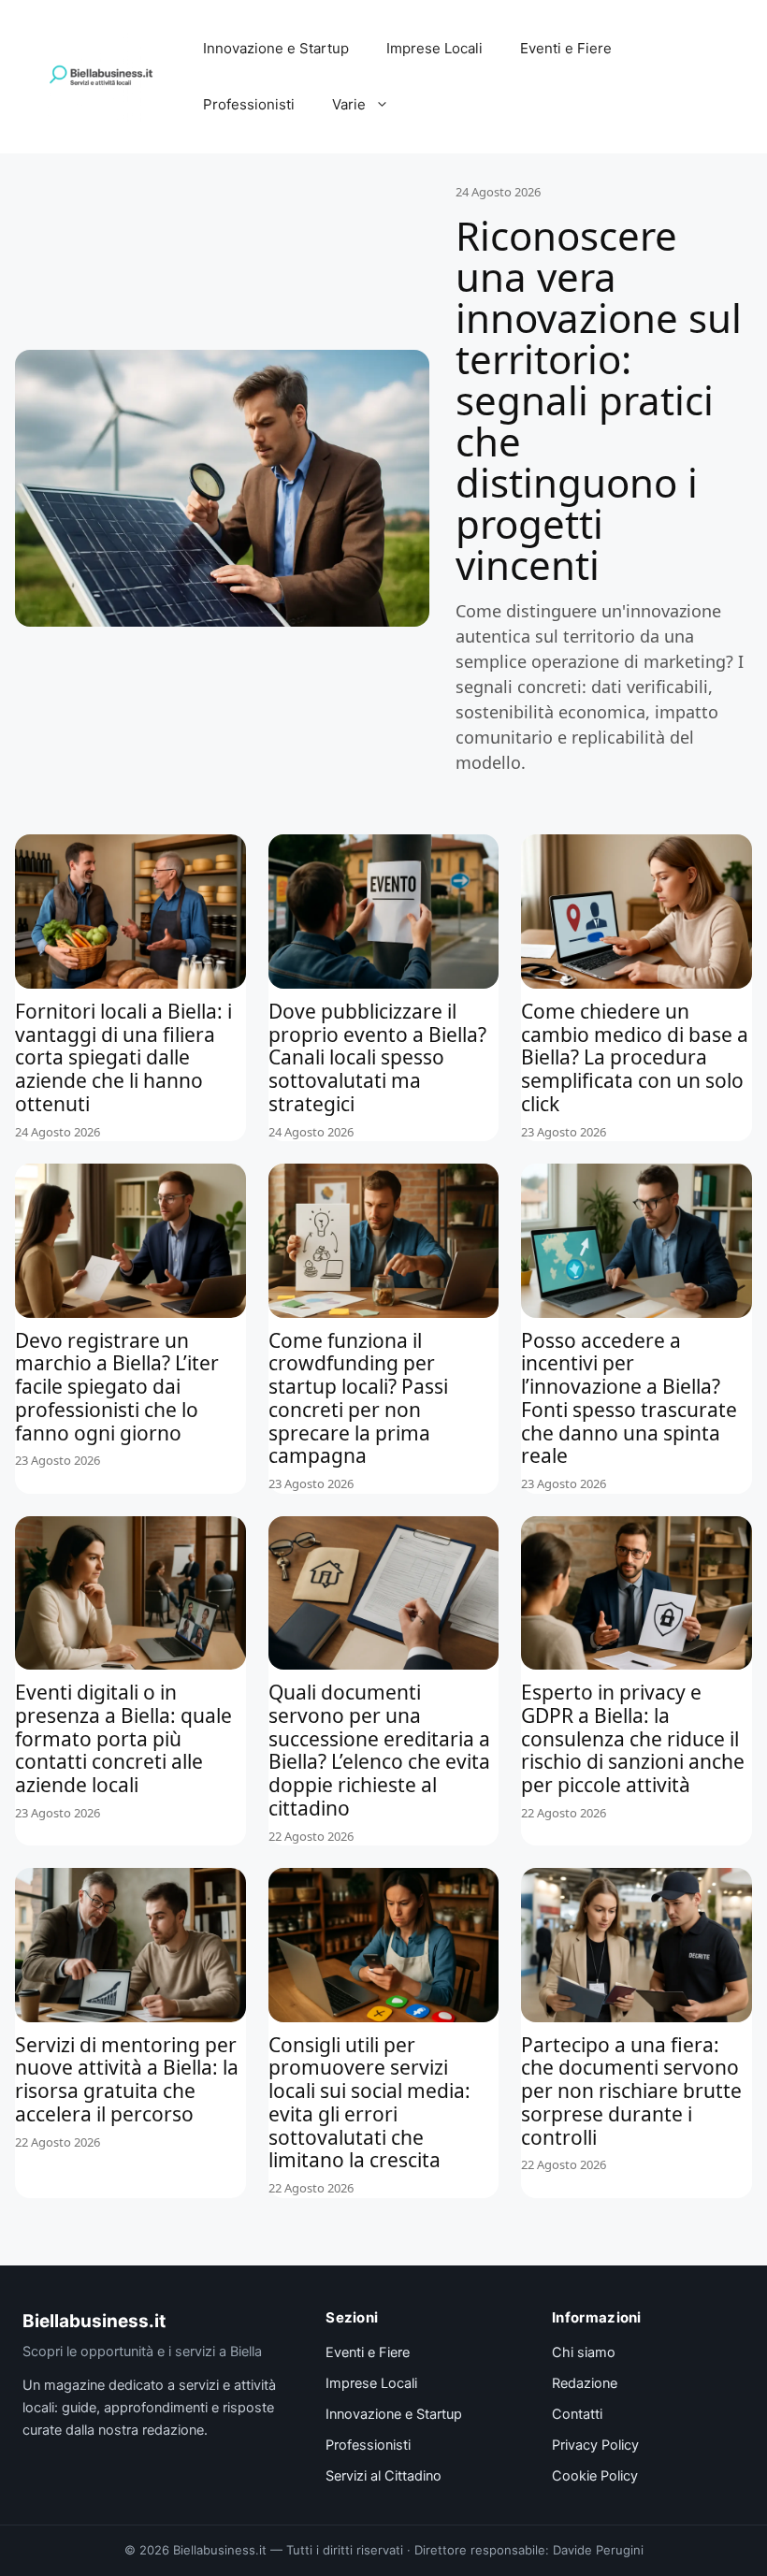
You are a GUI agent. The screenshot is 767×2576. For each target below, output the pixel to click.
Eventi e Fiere (566, 48)
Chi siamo (584, 2352)
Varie (349, 104)
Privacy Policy (595, 2445)
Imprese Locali (434, 48)
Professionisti (249, 104)
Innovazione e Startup (276, 48)
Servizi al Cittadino (383, 2476)
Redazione (585, 2383)
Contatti (577, 2414)
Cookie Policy (595, 2476)
